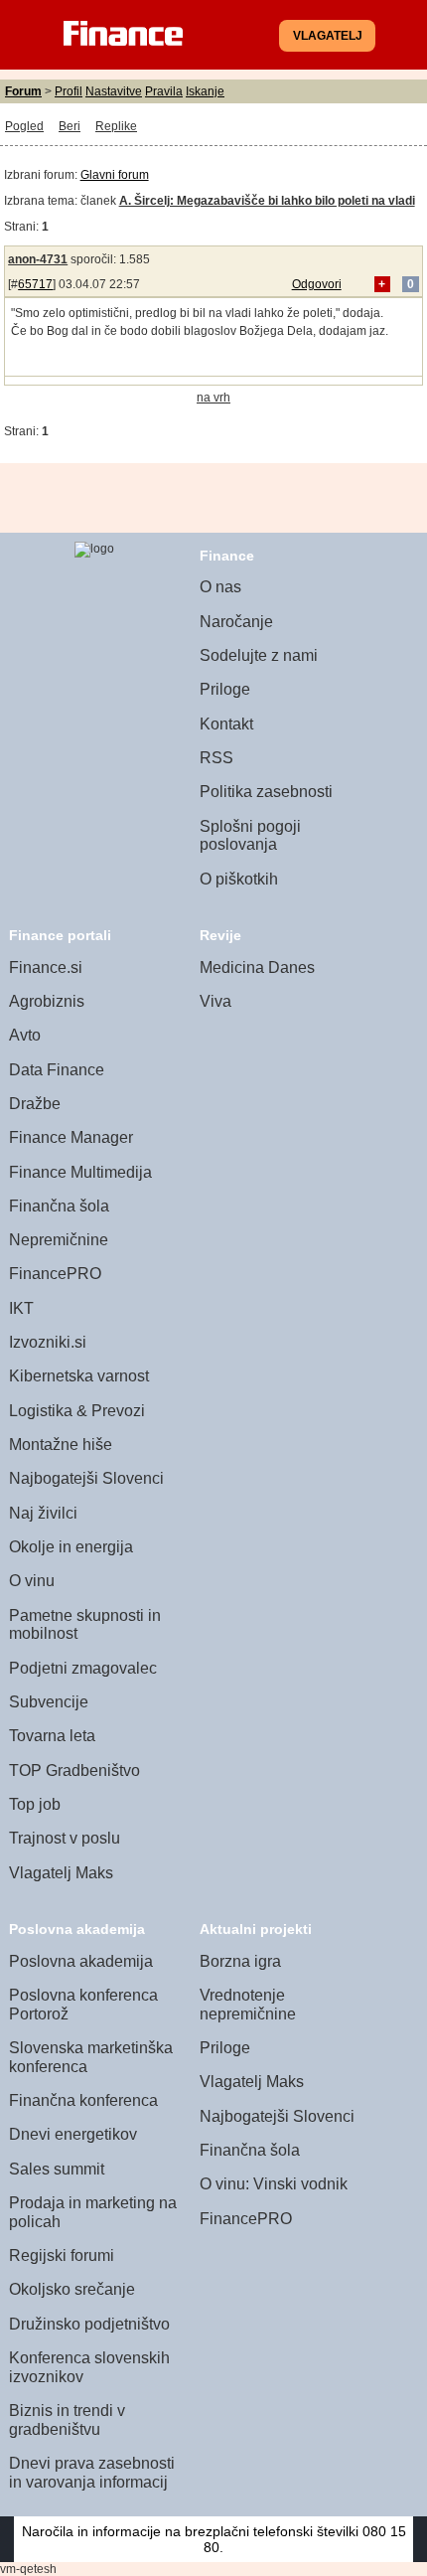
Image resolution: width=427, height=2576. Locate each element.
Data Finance (57, 1070)
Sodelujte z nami (259, 655)
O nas (220, 587)
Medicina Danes (257, 967)
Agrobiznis (47, 1001)
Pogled (24, 126)
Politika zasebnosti (266, 792)
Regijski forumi (62, 2255)
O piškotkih (239, 879)
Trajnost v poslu (65, 1838)
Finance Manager (71, 1137)
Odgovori (317, 284)
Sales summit (57, 2169)
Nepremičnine (59, 1240)
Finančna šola (59, 1206)
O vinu (32, 1581)
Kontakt (226, 724)
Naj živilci (43, 1513)
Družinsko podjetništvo (89, 2324)
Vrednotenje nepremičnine (248, 2005)
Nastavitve (114, 91)
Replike (116, 126)
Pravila (164, 91)
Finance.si (46, 967)
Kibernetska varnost (79, 1376)
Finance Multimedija (80, 1172)
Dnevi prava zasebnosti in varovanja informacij (92, 2473)
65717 (35, 284)
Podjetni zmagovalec (83, 1668)
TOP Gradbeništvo (74, 1771)
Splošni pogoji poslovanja (250, 836)
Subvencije (49, 1702)
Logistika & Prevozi (77, 1411)
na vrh (213, 398)
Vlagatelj (328, 36)
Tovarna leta (52, 1736)
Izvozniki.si (48, 1342)
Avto (25, 1035)
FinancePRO (55, 1274)
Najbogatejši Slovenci (86, 1478)
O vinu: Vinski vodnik (274, 2184)
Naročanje (236, 622)
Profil (69, 91)
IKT (21, 1308)
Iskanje (205, 91)
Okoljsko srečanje (72, 2289)
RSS (216, 758)
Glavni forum (115, 175)
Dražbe (35, 1104)
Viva (215, 1001)
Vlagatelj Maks (61, 1873)
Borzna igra (240, 1961)
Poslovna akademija (81, 1961)
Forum (23, 91)
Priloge (225, 689)
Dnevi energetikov (73, 2134)
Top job (35, 1804)
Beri (70, 126)
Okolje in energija (71, 1547)
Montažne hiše (61, 1445)
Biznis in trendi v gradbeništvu (67, 2420)
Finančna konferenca (83, 2100)
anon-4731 (38, 259)
